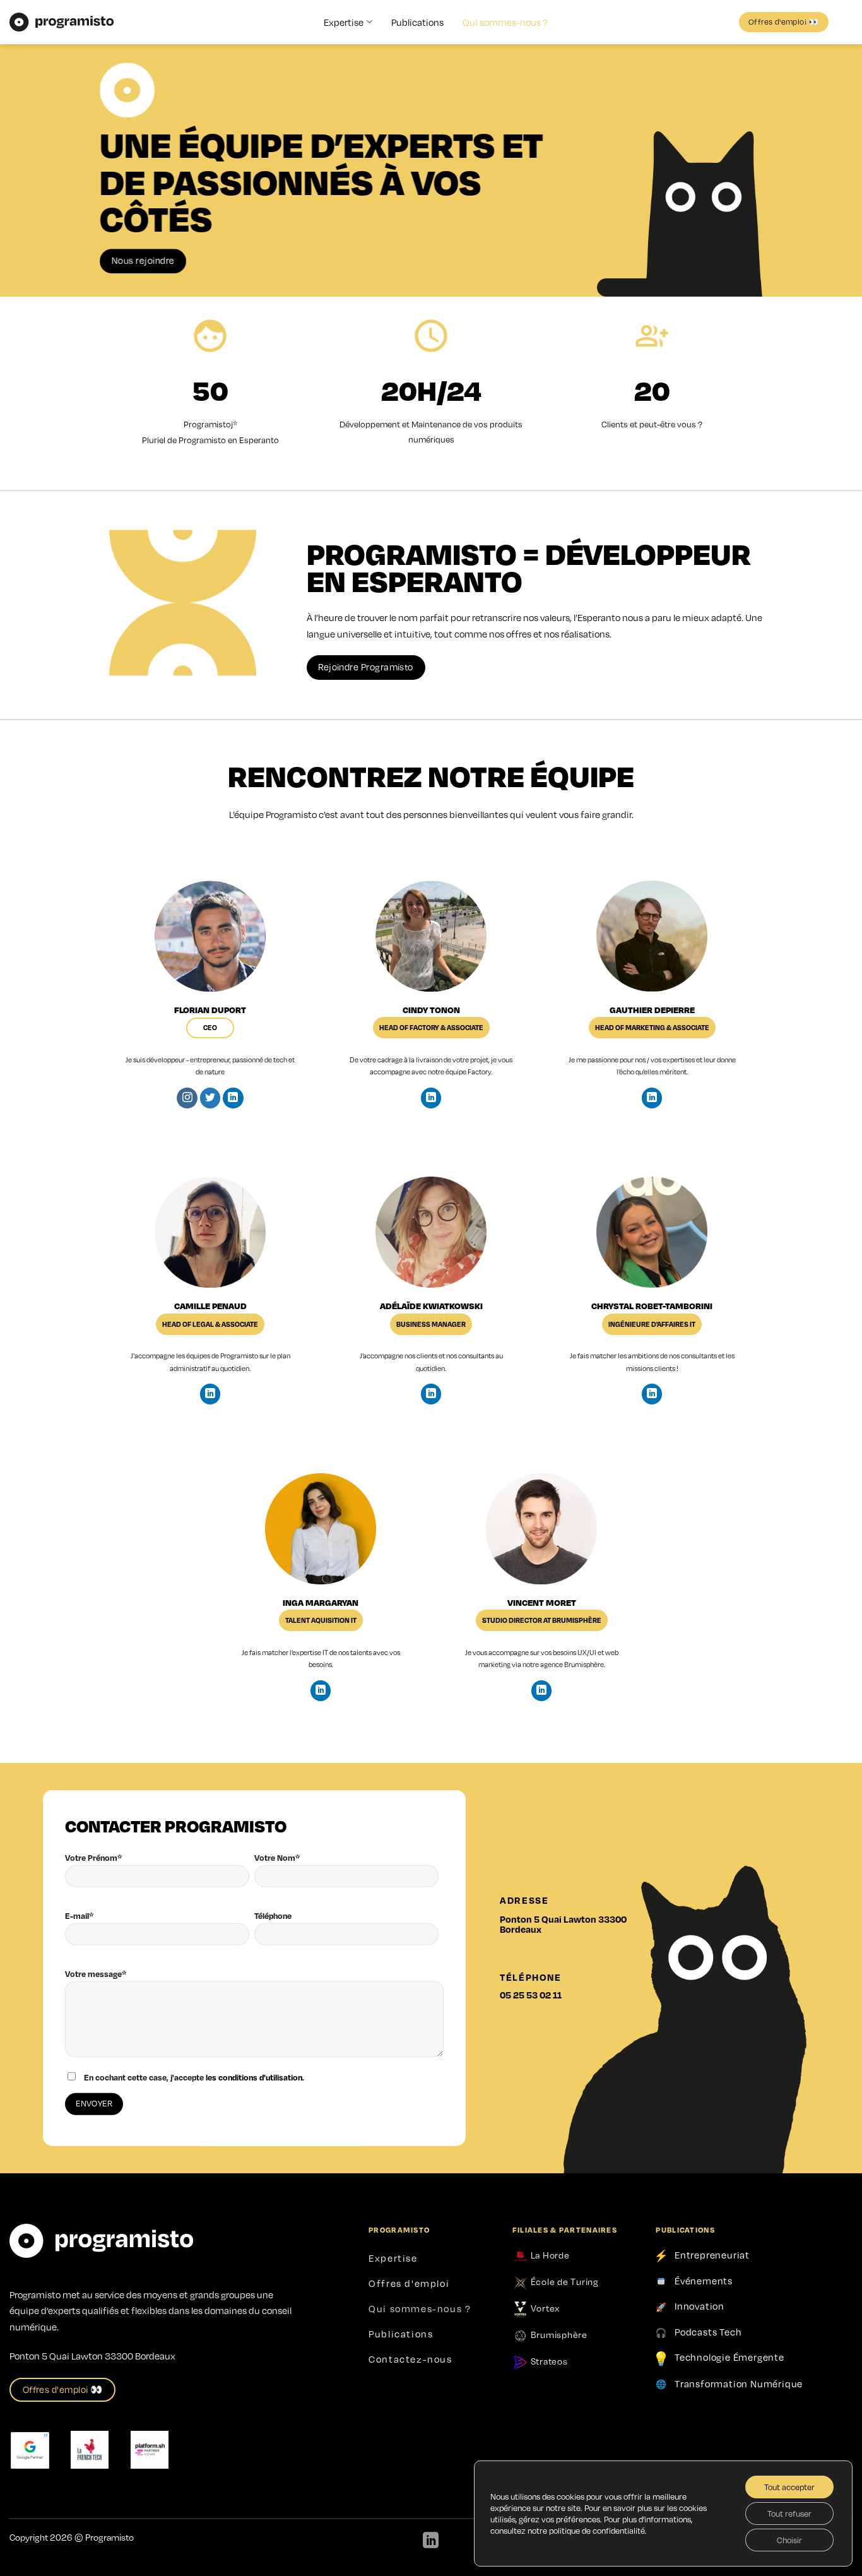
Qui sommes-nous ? (505, 22)
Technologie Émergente (729, 2357)
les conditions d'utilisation (254, 2077)
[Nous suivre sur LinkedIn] (233, 1098)
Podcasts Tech (708, 2332)
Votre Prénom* (93, 1858)
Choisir (789, 2540)
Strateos (548, 2361)
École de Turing (564, 2281)
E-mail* (79, 1916)
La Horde (549, 2255)
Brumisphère (584, 1664)
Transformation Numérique (739, 2383)
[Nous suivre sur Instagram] (187, 1098)
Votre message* (96, 1974)
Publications (417, 22)
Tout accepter (789, 2487)
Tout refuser (789, 2514)
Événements (704, 2281)
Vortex (544, 2308)
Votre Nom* (277, 1858)
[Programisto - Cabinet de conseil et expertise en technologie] (62, 22)
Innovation (700, 2306)
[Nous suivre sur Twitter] (210, 1098)
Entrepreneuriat (712, 2255)
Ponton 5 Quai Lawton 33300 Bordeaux (563, 1924)
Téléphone (273, 1916)
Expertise (344, 22)
